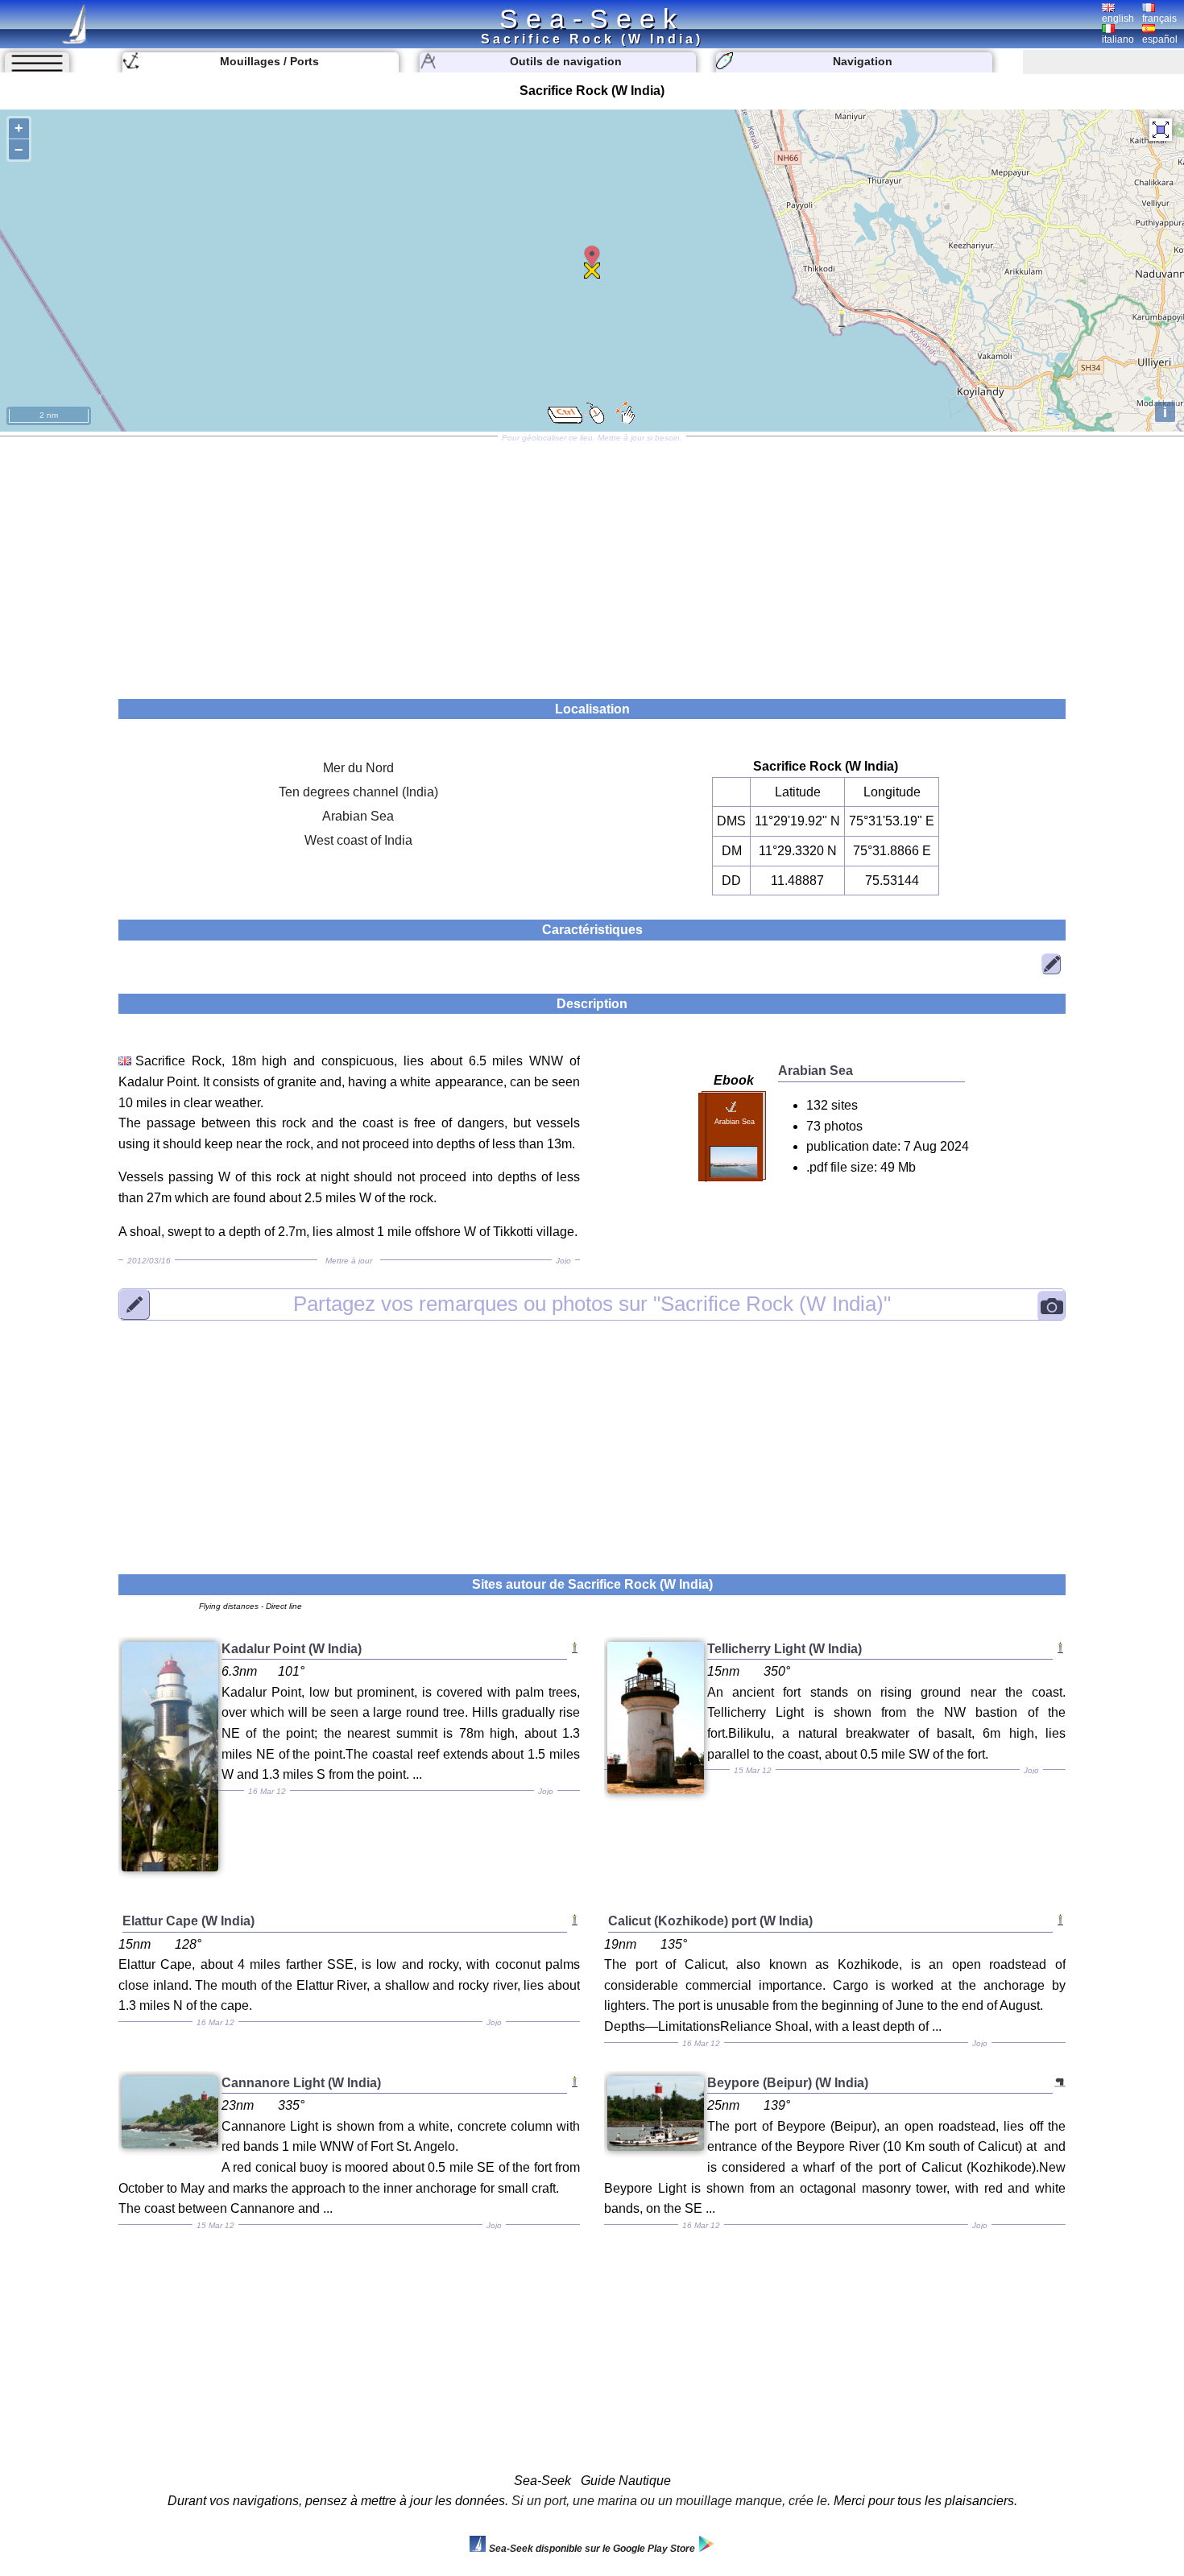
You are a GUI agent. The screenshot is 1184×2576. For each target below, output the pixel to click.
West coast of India (358, 840)
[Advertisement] (592, 562)
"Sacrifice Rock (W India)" (592, 1304)
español (1160, 39)
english (1118, 19)
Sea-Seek (592, 19)
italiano (1118, 39)
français (1159, 19)
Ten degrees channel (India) (358, 792)
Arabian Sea (358, 816)
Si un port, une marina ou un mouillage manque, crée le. (671, 2501)
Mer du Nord (358, 768)
